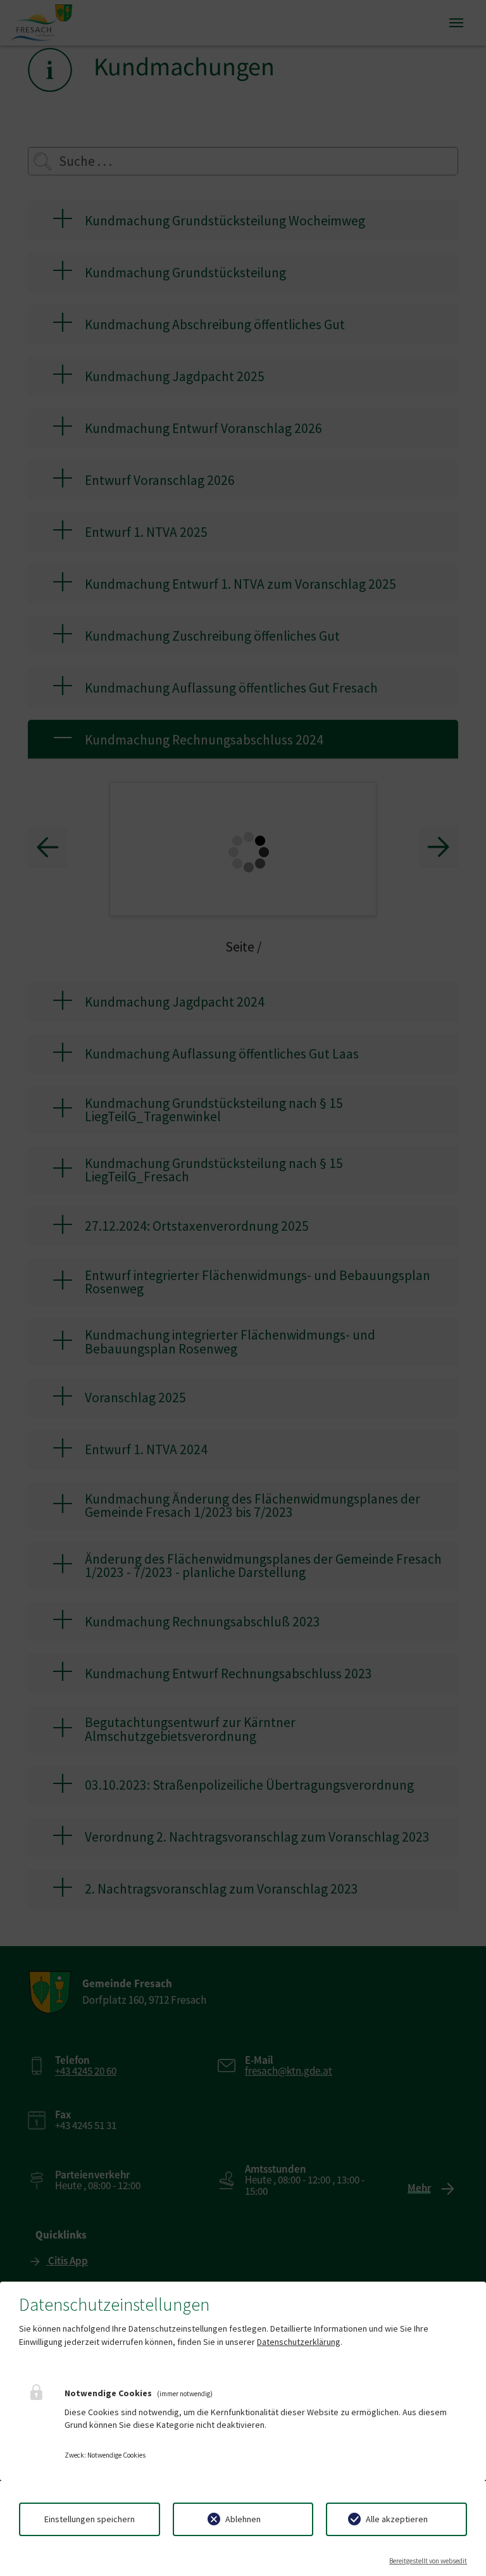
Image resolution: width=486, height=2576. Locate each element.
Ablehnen (243, 2519)
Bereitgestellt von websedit (428, 2561)
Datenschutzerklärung (299, 2342)
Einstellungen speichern (90, 2519)
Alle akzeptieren (397, 2519)
